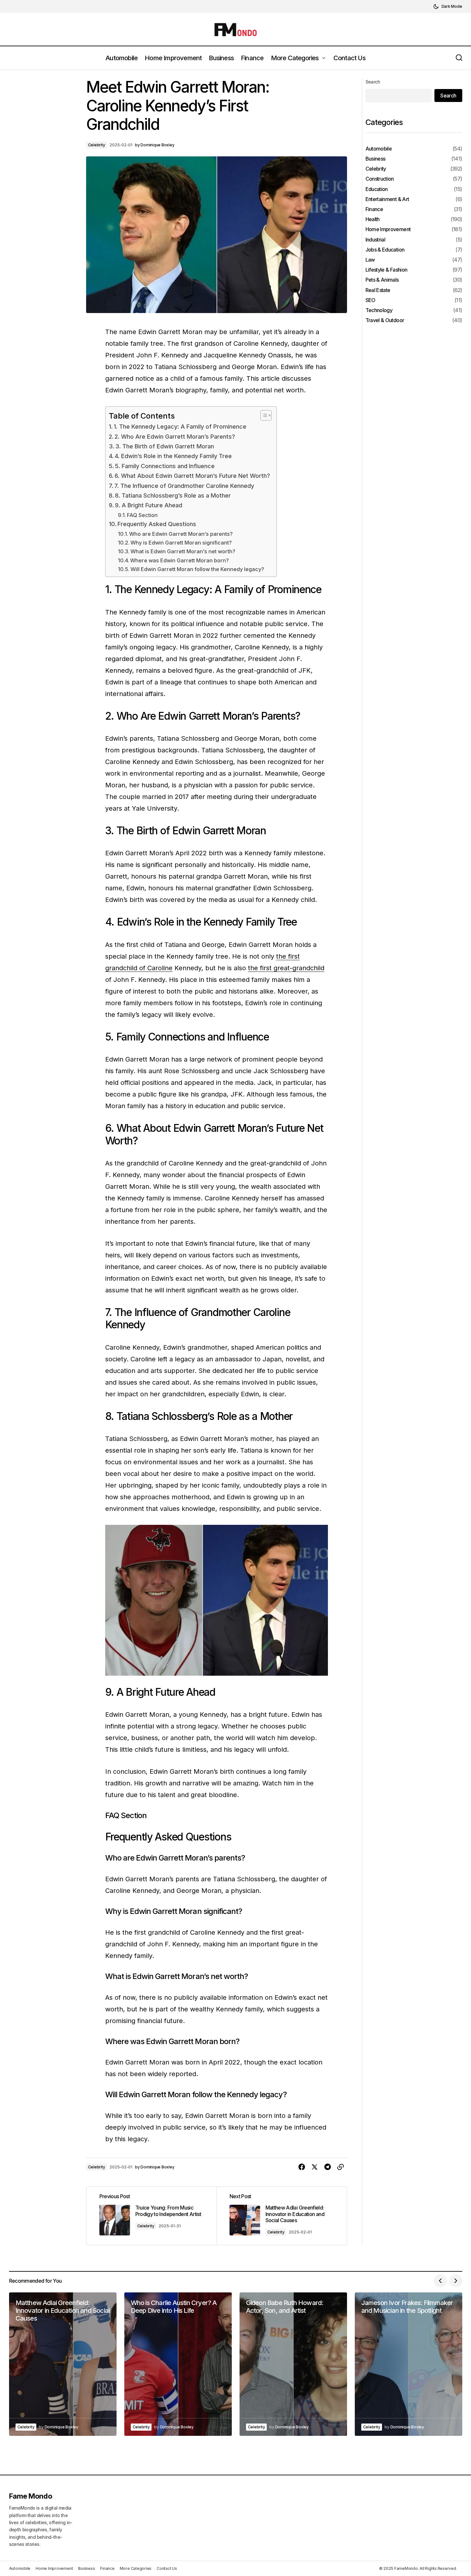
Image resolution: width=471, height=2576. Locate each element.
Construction (380, 179)
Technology (379, 310)
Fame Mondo (31, 2496)
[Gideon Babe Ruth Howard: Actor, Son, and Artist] (293, 2364)
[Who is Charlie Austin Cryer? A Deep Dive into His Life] (178, 2364)
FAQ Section (142, 515)
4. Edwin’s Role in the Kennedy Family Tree (173, 456)
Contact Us (167, 2568)
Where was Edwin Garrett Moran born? (179, 560)
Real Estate (378, 290)
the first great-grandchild (286, 968)
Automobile (379, 149)
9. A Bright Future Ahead (149, 505)
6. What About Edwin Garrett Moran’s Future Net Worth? (192, 476)
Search (373, 82)
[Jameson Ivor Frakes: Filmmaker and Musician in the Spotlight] (409, 2364)
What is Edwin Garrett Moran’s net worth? (183, 551)
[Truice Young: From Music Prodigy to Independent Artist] (151, 2216)
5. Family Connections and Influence (165, 466)
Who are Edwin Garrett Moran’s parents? (181, 534)
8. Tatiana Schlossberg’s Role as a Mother (173, 495)
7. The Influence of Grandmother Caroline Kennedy (184, 486)
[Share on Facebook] (302, 2167)
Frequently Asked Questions (157, 524)
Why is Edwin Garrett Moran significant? (181, 543)
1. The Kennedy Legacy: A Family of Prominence (180, 427)
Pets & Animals (382, 280)
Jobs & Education (385, 250)
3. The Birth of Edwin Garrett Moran (165, 446)
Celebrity (97, 145)
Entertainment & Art (387, 199)
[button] (448, 6)
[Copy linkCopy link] (341, 2167)
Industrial (376, 240)
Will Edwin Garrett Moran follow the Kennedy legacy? (197, 569)
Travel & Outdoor (385, 321)
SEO (370, 300)
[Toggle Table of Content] (263, 415)
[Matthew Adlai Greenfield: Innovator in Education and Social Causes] (282, 2216)
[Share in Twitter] (315, 2167)
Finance (374, 210)
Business (376, 159)
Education (377, 189)
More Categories (136, 2568)
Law (370, 260)
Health (373, 220)
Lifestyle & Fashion (387, 270)
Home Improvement (388, 230)
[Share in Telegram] (328, 2167)
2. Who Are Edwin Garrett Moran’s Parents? (175, 437)
